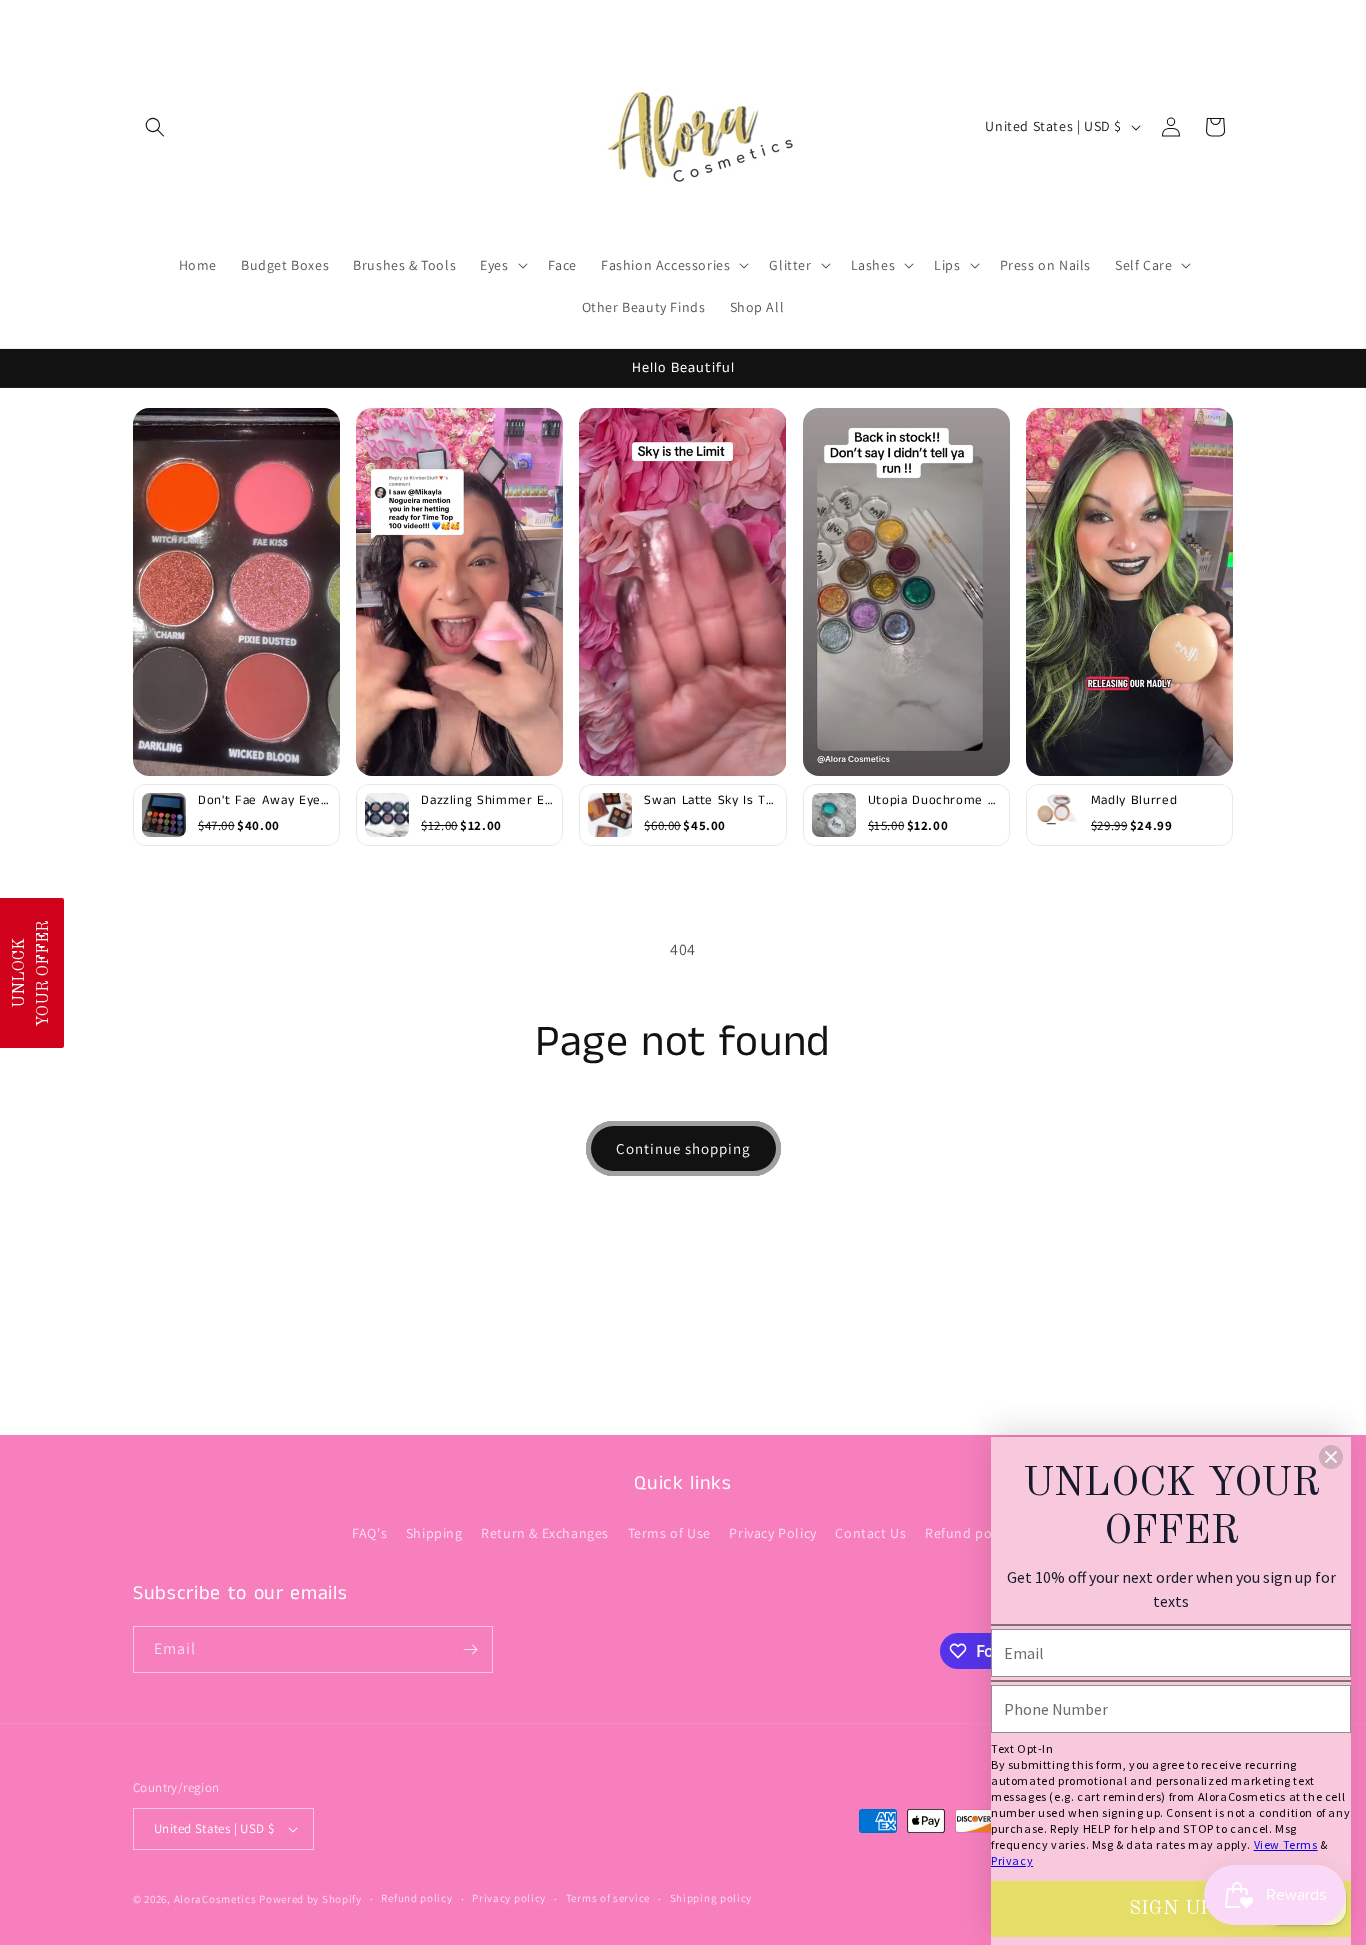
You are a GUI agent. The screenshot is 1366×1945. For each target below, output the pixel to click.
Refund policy (969, 1533)
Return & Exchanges (545, 1533)
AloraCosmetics (217, 1899)
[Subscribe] (470, 1649)
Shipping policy (711, 1898)
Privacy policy (509, 1898)
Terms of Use (669, 1533)
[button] (155, 127)
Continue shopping (683, 1148)
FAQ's (369, 1533)
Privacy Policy (772, 1533)
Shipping (434, 1533)
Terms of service (608, 1898)
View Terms (1286, 1844)
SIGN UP (1171, 1909)
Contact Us (870, 1533)
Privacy (1012, 1860)
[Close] (1331, 1457)
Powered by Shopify (310, 1899)
